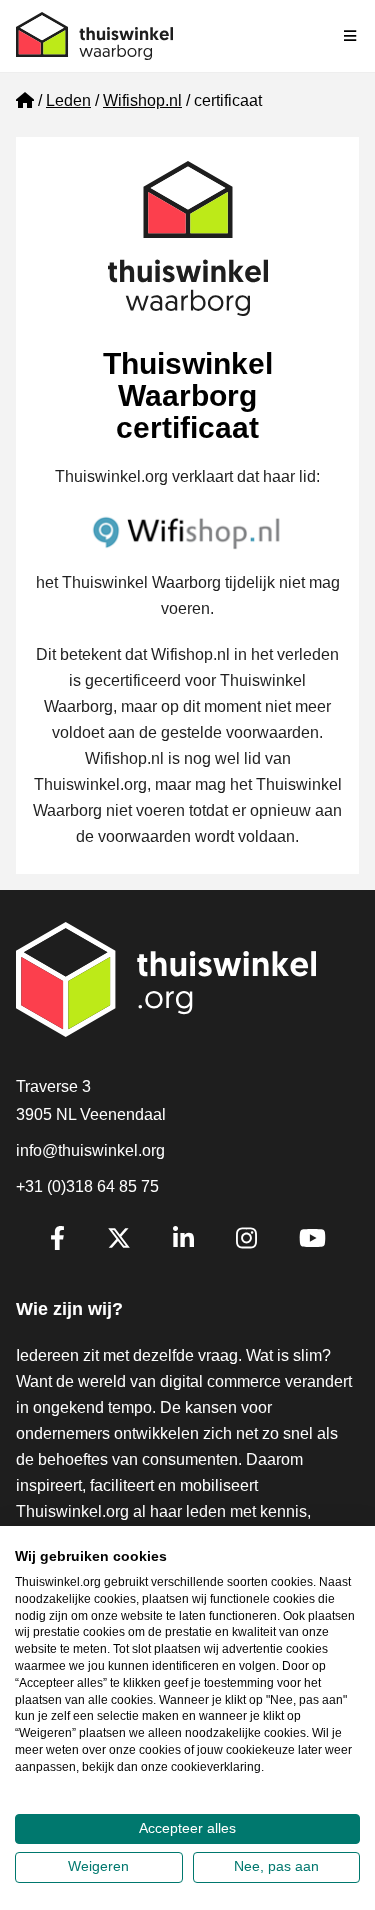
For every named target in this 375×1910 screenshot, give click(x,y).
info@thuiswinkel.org (90, 1150)
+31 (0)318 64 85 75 (87, 1186)
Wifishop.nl (142, 100)
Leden (68, 100)
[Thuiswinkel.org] (94, 36)
